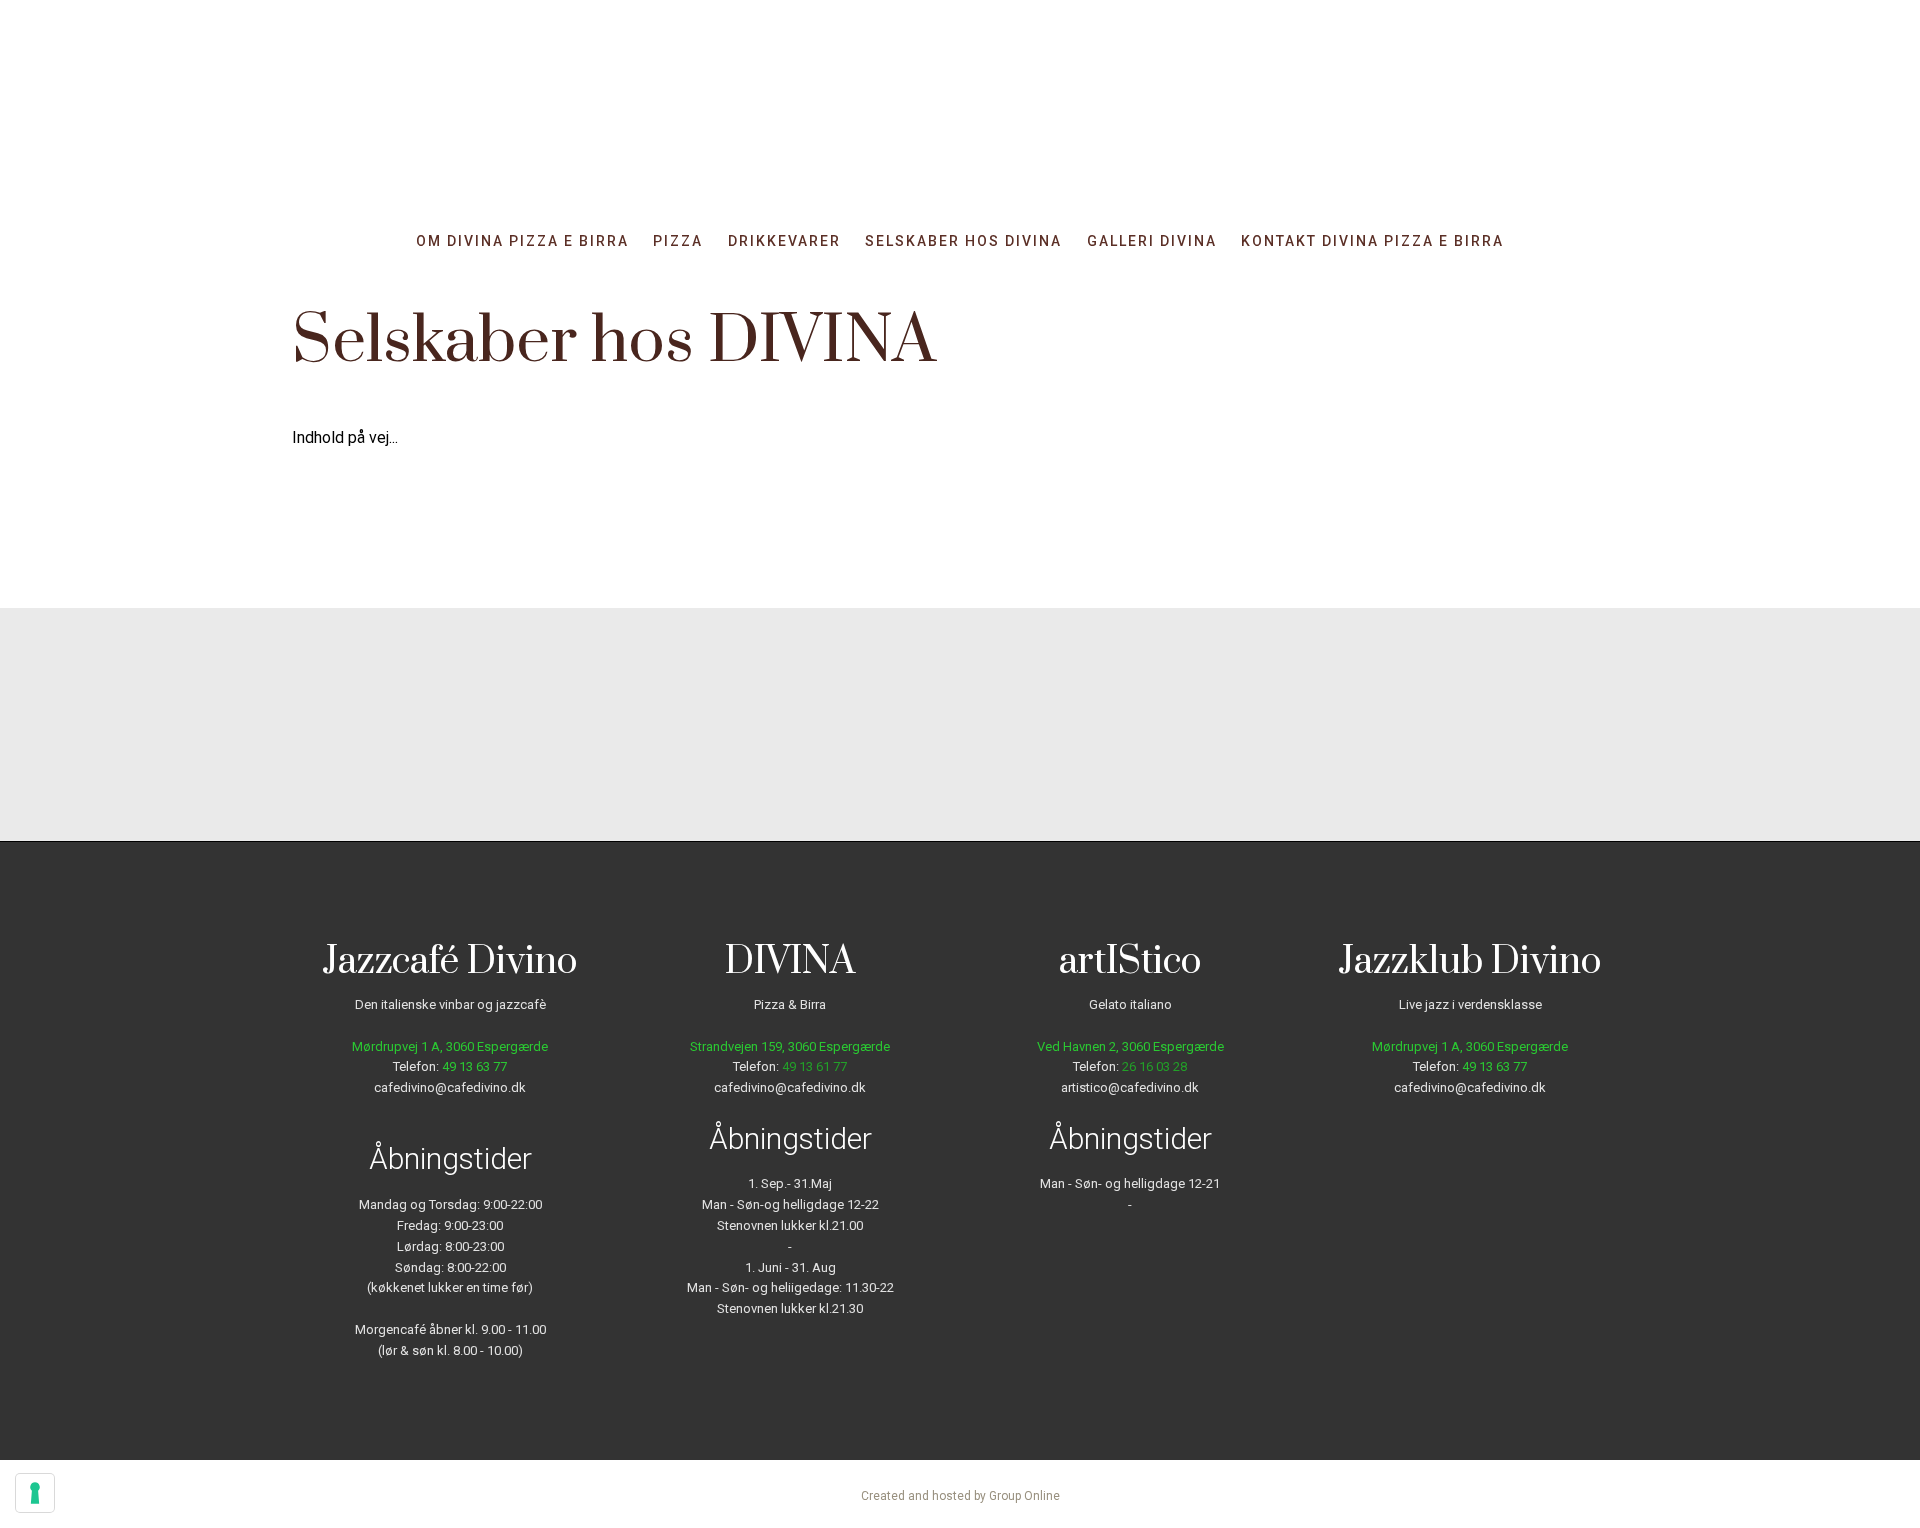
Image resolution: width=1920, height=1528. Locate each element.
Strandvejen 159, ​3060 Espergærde (790, 1046)
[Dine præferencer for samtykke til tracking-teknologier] (35, 1493)
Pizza (678, 241)
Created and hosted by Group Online (960, 1496)
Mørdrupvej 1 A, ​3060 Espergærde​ (1470, 1046)
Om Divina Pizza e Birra (522, 241)
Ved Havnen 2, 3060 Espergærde (1130, 1046)
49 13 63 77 (474, 1066)
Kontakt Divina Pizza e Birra (1372, 241)
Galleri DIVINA (1152, 241)
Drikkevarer (784, 241)
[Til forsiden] (960, 123)
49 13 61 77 (814, 1066)
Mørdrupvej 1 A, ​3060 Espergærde (450, 1046)
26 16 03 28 (1154, 1066)
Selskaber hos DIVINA (963, 241)
